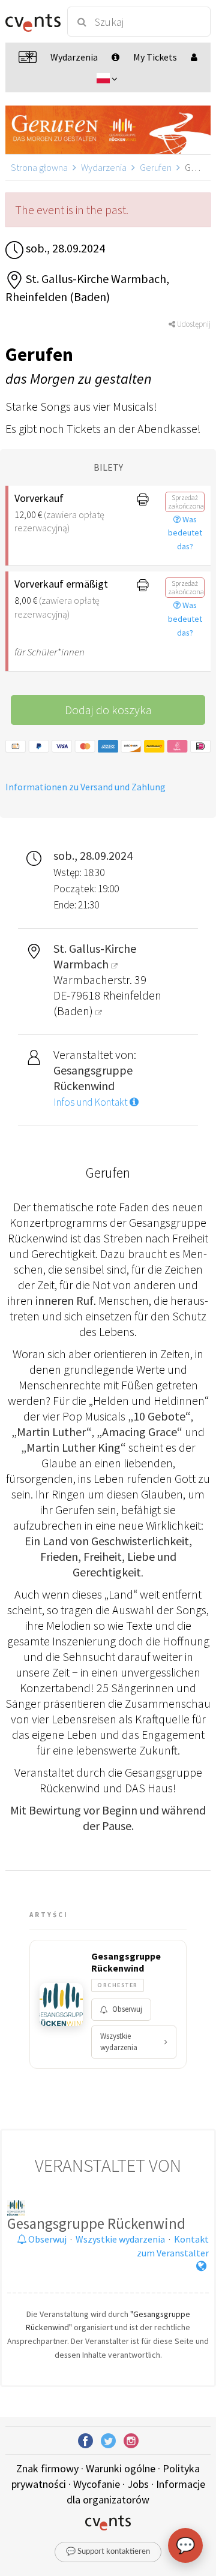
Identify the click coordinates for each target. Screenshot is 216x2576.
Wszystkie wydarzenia (119, 2042)
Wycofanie (97, 2484)
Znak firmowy (47, 2468)
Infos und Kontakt (91, 1102)
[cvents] (31, 22)
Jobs (138, 2484)
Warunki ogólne (121, 2468)
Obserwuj (127, 2009)
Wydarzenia (104, 167)
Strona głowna (39, 167)
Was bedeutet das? (185, 533)
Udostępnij (193, 324)
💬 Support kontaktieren (108, 2552)
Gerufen (156, 167)
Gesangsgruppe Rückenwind (126, 1962)
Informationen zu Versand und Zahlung (85, 787)
